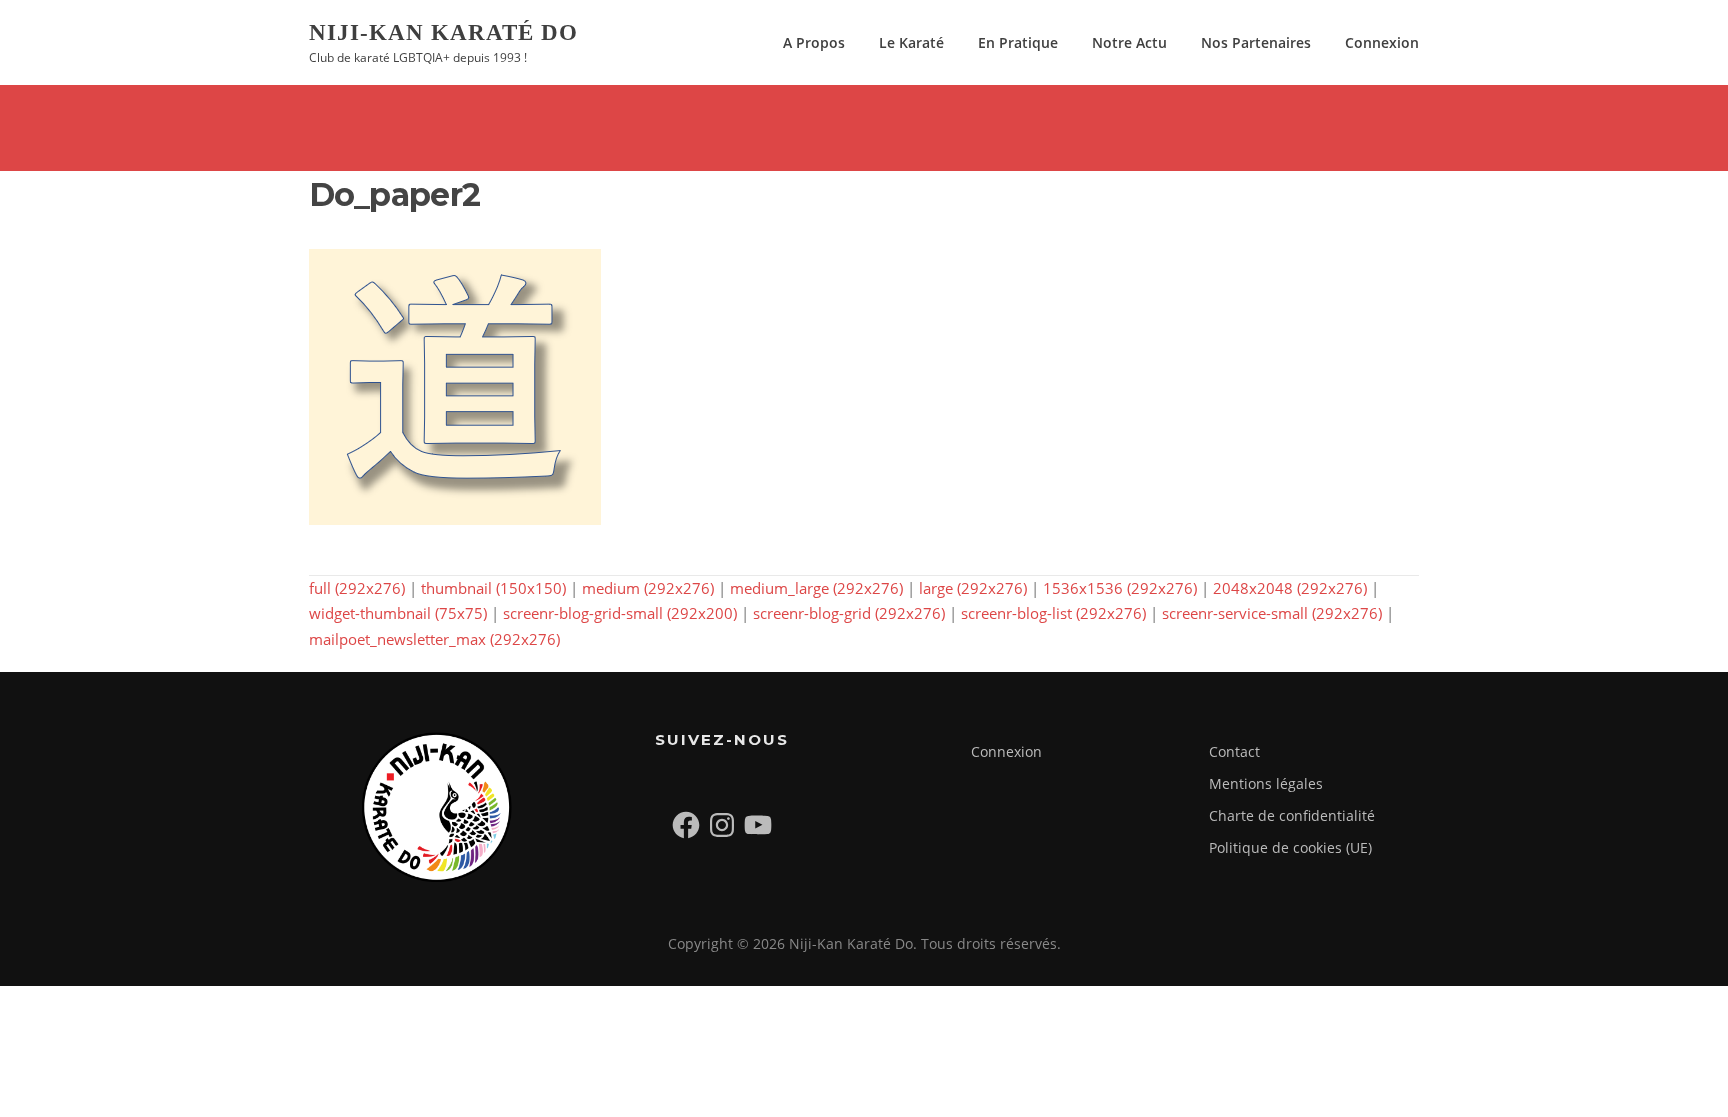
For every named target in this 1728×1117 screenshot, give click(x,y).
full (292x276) (357, 588)
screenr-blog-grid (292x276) (849, 613)
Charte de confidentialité (1292, 815)
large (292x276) (973, 588)
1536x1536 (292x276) (1120, 588)
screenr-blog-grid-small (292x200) (620, 613)
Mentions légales (1266, 783)
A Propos (814, 42)
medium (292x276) (648, 588)
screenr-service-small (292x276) (1272, 613)
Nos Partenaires (1256, 42)
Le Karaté (911, 42)
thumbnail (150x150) (493, 588)
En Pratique (1018, 42)
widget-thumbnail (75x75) (398, 613)
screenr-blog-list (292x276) (1053, 613)
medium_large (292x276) (816, 588)
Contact (1234, 751)
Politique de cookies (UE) (1290, 847)
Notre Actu (1129, 42)
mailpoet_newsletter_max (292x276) (434, 639)
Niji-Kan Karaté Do (443, 31)
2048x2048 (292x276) (1290, 588)
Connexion (1382, 42)
